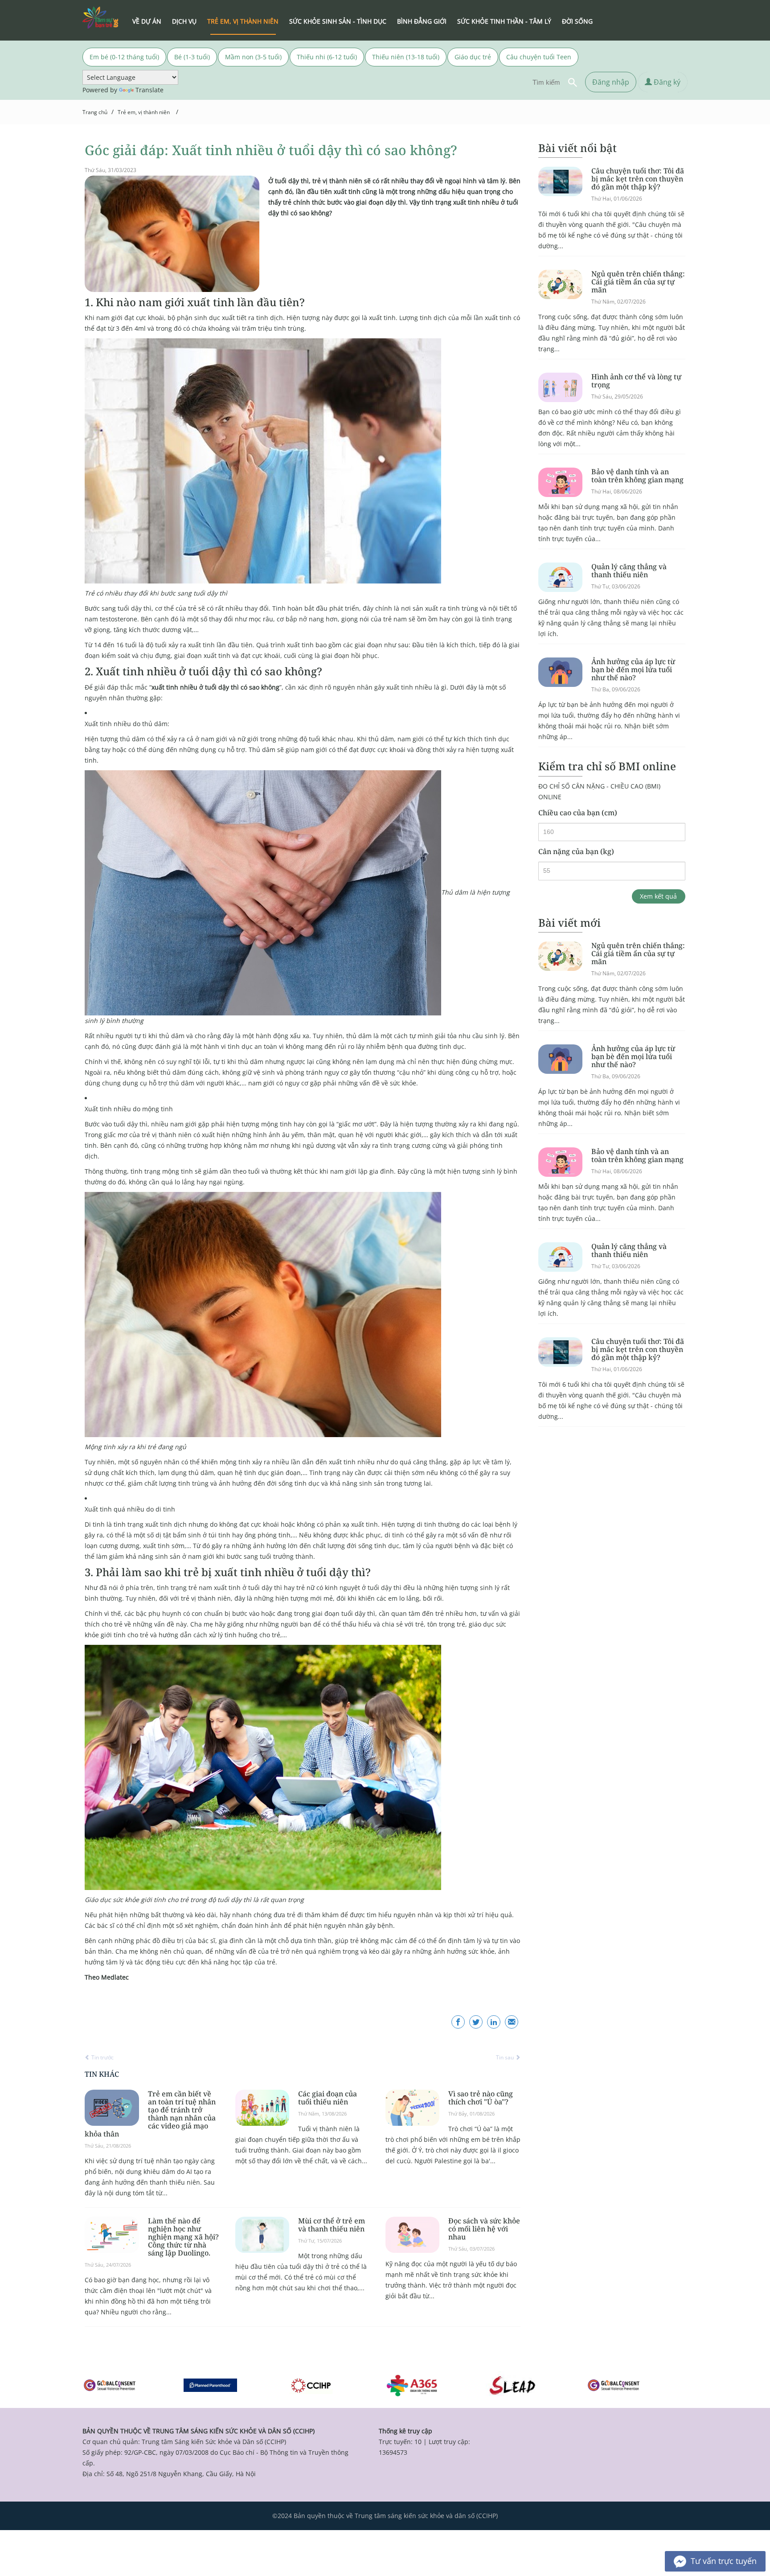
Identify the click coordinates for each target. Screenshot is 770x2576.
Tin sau (506, 2057)
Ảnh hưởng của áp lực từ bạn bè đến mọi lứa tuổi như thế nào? (633, 670)
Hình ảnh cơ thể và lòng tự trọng (636, 381)
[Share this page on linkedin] (494, 2022)
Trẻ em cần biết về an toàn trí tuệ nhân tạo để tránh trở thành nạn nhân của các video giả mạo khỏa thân (150, 2114)
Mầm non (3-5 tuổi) (253, 57)
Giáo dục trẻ (473, 57)
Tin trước (102, 2057)
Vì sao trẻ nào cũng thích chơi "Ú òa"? (481, 2098)
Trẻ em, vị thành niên (144, 112)
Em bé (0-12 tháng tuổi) (124, 57)
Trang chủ (95, 112)
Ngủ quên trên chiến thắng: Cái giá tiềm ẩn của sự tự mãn (638, 282)
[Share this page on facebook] (458, 2022)
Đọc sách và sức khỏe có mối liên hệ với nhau (484, 2229)
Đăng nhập (611, 82)
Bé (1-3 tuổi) (192, 57)
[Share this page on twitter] (476, 2022)
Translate (149, 90)
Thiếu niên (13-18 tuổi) (406, 57)
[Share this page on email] (512, 2022)
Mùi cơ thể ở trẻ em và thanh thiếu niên (332, 2225)
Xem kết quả (658, 896)
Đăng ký (666, 82)
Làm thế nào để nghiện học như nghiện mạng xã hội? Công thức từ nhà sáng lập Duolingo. (183, 2237)
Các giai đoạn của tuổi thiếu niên (328, 2098)
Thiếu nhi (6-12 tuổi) (327, 57)
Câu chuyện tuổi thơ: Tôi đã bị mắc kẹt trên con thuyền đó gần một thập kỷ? (638, 179)
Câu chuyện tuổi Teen (539, 57)
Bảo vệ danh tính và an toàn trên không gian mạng (637, 476)
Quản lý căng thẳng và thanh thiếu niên (629, 571)
